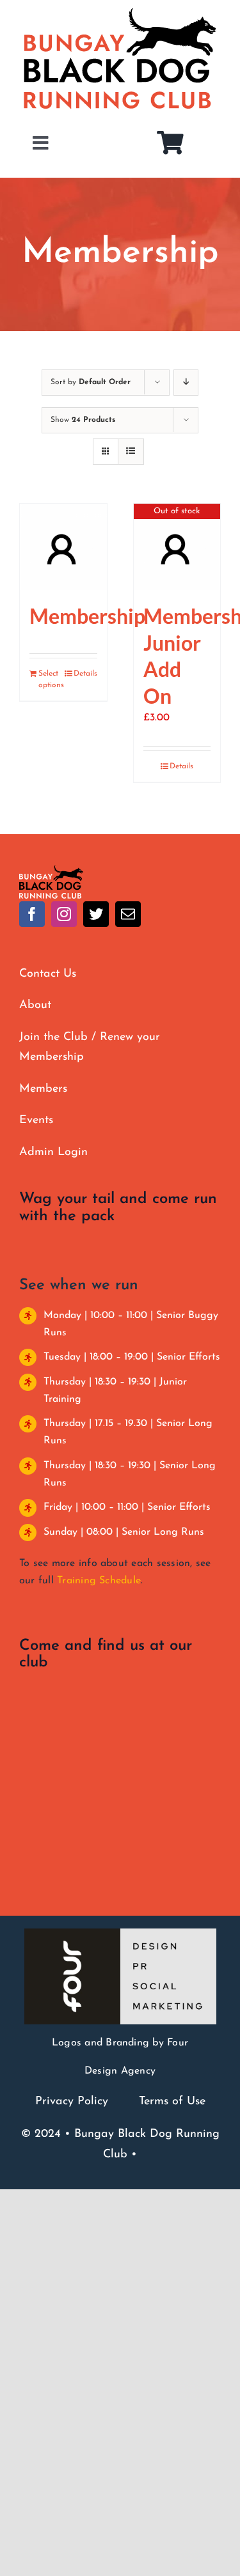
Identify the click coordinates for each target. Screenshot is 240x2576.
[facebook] (32, 914)
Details (85, 674)
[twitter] (96, 914)
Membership (87, 616)
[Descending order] (186, 383)
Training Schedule (99, 1581)
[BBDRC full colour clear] (51, 870)
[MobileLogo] (120, 13)
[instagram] (64, 914)
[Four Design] (120, 1934)
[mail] (128, 914)
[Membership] (63, 547)
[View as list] (131, 452)
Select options (51, 679)
